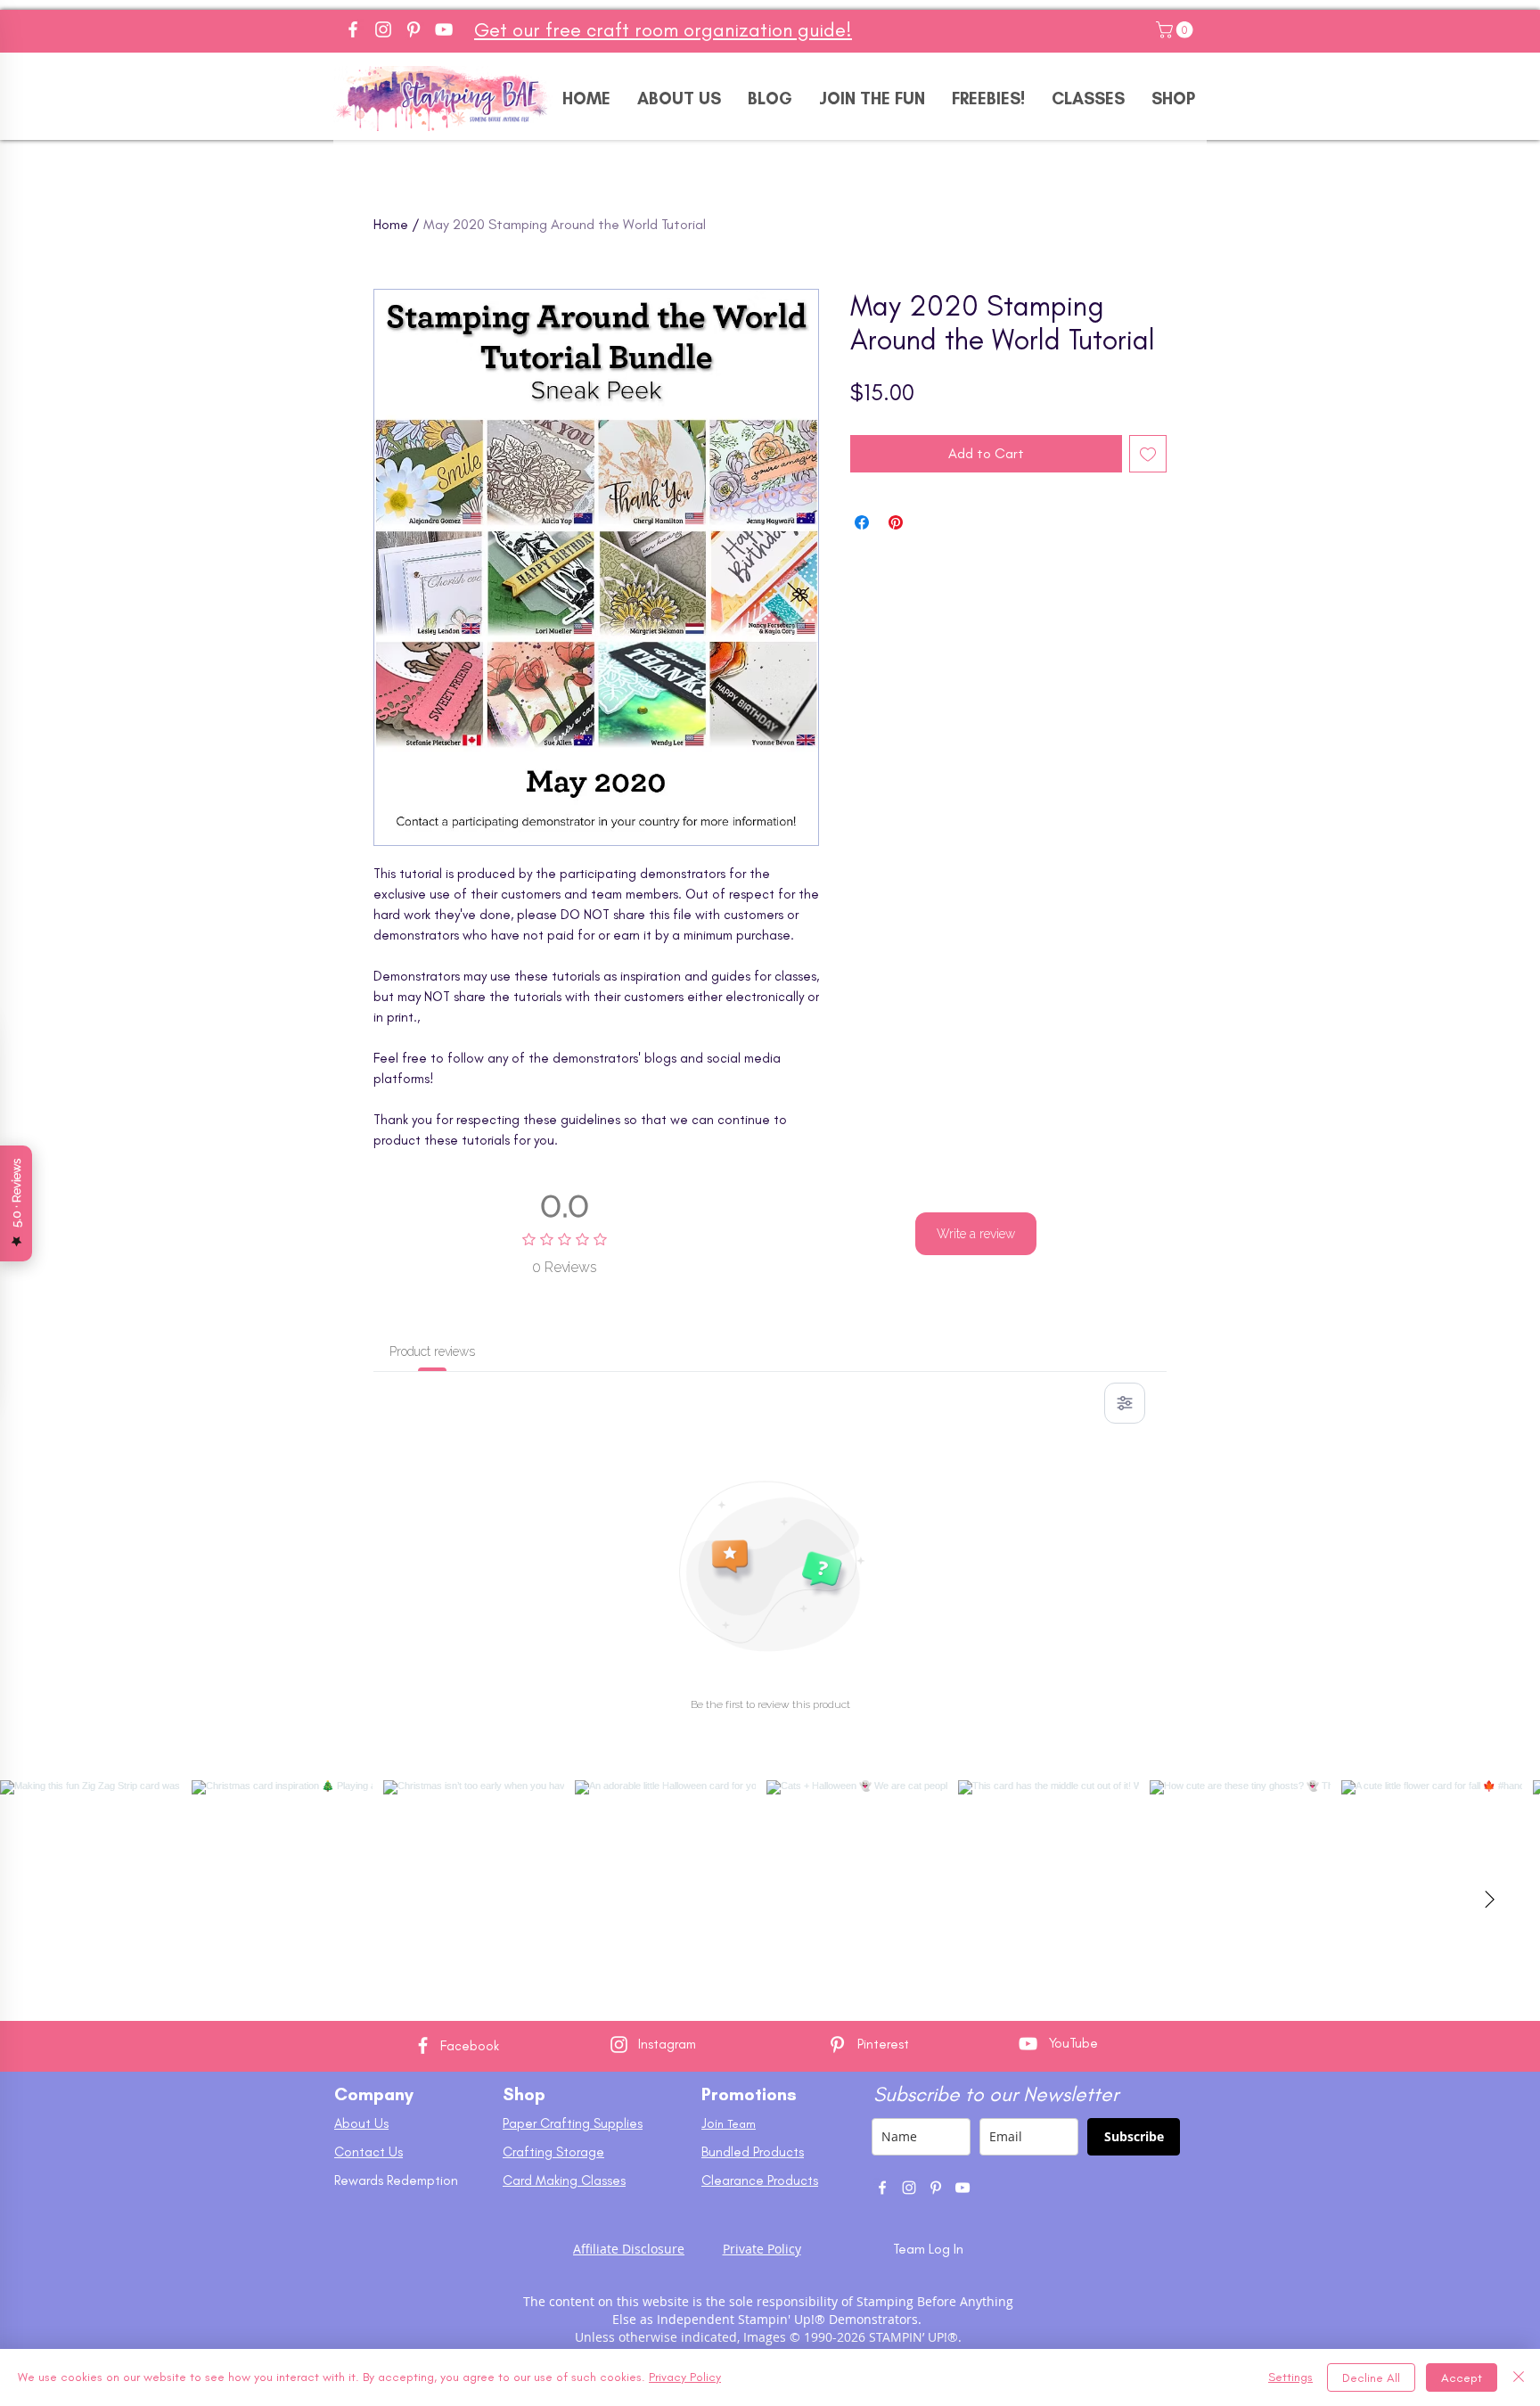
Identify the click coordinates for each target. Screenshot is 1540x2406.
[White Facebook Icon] (423, 2045)
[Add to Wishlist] (1148, 454)
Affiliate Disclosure (629, 2249)
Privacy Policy (685, 2377)
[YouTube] (444, 29)
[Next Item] (1489, 1901)
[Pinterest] (414, 29)
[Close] (1519, 2377)
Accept (1462, 2378)
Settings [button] (1290, 2377)
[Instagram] (383, 29)
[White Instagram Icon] (619, 2045)
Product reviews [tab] (432, 1351)
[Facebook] (353, 29)
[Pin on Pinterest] (896, 522)
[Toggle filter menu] (1125, 1403)
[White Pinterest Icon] (837, 2045)
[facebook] (882, 2188)
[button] (1176, 30)
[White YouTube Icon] (1028, 2044)
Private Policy (762, 2249)
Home (391, 224)
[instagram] (909, 2188)
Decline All (1371, 2378)
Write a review (976, 1234)
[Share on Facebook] (862, 522)
